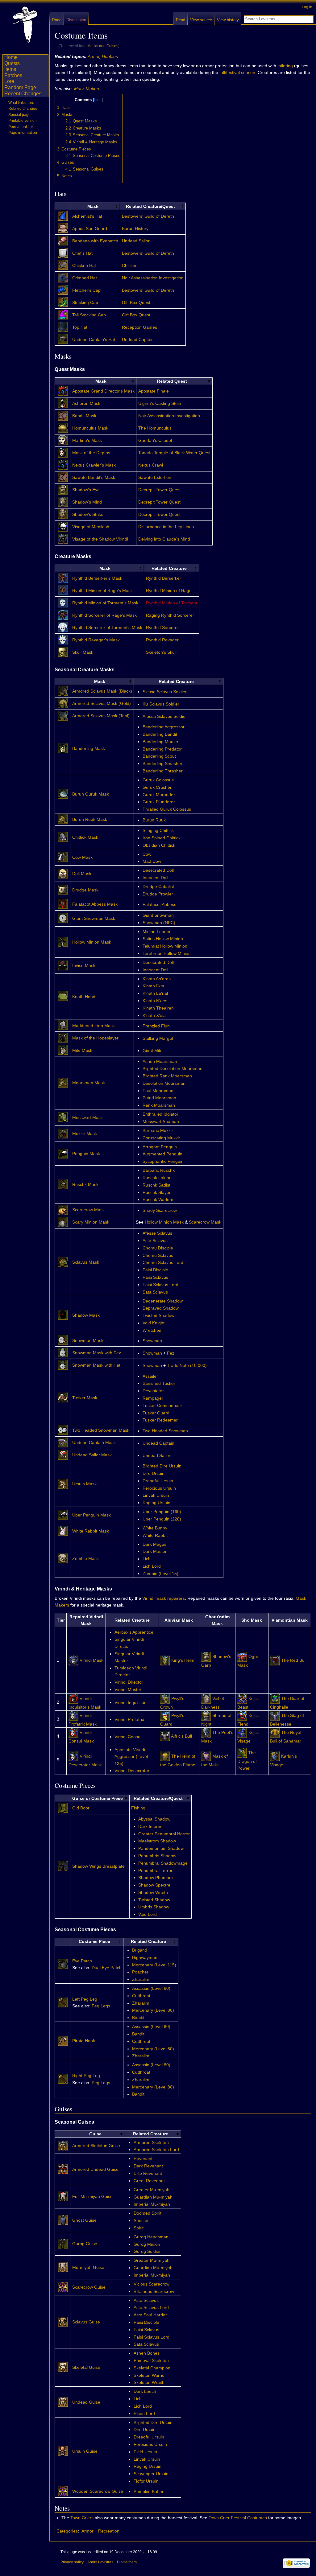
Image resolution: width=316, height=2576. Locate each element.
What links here (21, 103)
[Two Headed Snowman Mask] (63, 1426)
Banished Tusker (159, 1383)
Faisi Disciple (155, 1270)
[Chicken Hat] (63, 261)
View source (201, 20)
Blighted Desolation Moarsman (173, 1068)
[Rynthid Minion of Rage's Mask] (63, 586)
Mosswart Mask (87, 1117)
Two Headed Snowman (165, 1431)
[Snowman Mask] (63, 1336)
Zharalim (141, 1979)
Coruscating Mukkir (161, 1138)
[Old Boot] (63, 1804)
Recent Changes (23, 94)
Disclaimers (127, 2562)
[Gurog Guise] (63, 2240)
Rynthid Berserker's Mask (97, 578)
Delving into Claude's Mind (164, 539)
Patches (13, 75)
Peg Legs (101, 2006)
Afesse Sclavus (157, 1233)
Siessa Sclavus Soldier (165, 692)
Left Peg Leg (85, 1999)
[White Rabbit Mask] (63, 1527)
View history (228, 20)
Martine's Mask (87, 440)
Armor (94, 56)
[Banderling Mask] (63, 744)
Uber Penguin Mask (91, 1515)
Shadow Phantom (156, 1878)
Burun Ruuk (154, 820)
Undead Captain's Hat (94, 339)
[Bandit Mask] (63, 411)
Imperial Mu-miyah (152, 2204)
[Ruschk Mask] (63, 1180)
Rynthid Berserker (164, 578)
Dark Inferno (150, 1826)
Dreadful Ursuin (158, 1481)
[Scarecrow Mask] (63, 1206)
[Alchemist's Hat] (63, 212)
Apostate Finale (154, 391)
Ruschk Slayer (157, 1192)
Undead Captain (138, 339)
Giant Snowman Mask (94, 918)
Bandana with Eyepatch (95, 241)
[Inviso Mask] (63, 961)
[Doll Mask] (63, 869)
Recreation (109, 2531)
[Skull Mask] (63, 648)
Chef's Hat (82, 253)
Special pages (20, 115)
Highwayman (145, 1957)
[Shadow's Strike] (63, 510)
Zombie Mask (85, 1558)
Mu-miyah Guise (88, 2267)
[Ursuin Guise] (63, 2447)
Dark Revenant (148, 2166)
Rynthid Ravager (162, 640)
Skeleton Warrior (150, 2375)
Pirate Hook (84, 2041)
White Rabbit (155, 1535)
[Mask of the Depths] (63, 448)
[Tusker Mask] (63, 1393)
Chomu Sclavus (158, 1255)
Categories (67, 2531)
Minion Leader (157, 932)
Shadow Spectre (154, 1885)
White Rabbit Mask (91, 1531)
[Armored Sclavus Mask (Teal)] (63, 712)
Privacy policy (72, 2562)
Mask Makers (87, 88)
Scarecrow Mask (88, 1210)
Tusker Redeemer (160, 1420)
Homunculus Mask (90, 428)
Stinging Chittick (158, 830)
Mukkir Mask (85, 1134)
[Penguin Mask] (63, 1149)
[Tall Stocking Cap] (63, 311)
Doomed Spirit (148, 2213)
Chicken (130, 265)
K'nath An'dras (157, 979)
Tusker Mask (85, 1398)
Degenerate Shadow (163, 1301)
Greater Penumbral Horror (164, 1834)
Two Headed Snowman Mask (101, 1430)
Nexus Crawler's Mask (94, 465)
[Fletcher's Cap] (63, 286)
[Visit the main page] (25, 25)
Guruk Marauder (159, 795)
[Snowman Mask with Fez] (63, 1348)
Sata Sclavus (155, 1292)
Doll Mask (82, 874)
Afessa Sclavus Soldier (165, 716)
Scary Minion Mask (91, 1222)
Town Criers (82, 2518)
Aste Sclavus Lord (151, 2307)
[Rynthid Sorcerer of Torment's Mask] (63, 623)
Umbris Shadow (154, 1907)
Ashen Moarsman (160, 1061)
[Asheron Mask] (63, 399)
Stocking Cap (85, 302)
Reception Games (139, 327)
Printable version (23, 121)
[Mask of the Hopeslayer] (63, 1034)
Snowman (152, 1341)
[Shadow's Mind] (63, 498)
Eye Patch (82, 1961)
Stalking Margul (158, 1038)
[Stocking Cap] (63, 298)
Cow (147, 854)
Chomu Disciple (158, 1248)
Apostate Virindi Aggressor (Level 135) (131, 1757)
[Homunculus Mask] (63, 424)
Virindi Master (128, 1689)
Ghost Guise (84, 2220)
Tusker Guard (156, 1413)
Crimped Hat (85, 278)
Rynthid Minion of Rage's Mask (102, 591)
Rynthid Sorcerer (162, 628)
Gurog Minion (147, 2244)
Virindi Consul (128, 1737)
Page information (23, 133)
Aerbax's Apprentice (134, 1632)
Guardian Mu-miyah (153, 2197)
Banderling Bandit (160, 734)
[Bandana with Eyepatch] (63, 237)
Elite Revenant (148, 2173)
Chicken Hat (84, 265)
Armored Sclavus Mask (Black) (102, 691)
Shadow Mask (86, 1315)
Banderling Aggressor (164, 727)
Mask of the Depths (91, 453)
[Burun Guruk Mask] (63, 790)
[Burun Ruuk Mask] (63, 815)
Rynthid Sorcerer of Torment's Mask (107, 628)
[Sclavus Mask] (63, 1258)
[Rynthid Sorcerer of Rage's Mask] (63, 611)
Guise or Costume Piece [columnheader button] (98, 1798)
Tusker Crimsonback (163, 1405)
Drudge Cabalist (158, 887)
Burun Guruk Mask (91, 794)
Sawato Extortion (155, 477)
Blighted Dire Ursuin (162, 1466)
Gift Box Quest (136, 302)
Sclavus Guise (86, 2322)
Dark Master (155, 1551)
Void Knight (154, 1323)
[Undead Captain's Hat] (63, 335)
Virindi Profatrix (129, 1719)
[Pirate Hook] (63, 2037)
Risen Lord (144, 2413)
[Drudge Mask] (63, 886)
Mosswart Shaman (161, 1121)
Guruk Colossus (158, 780)
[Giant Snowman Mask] (63, 914)
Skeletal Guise (86, 2367)
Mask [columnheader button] (93, 206)
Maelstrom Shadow (157, 1841)
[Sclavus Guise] (63, 2318)
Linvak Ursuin (156, 1495)
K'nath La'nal (155, 993)
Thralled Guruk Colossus (167, 809)
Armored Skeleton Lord (156, 2150)
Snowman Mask (88, 1340)
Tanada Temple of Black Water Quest (174, 453)
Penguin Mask (86, 1154)
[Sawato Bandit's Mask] (63, 473)
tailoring (285, 66)
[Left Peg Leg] (63, 1998)
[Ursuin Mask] (63, 1480)
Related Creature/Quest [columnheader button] (150, 206)
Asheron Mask (86, 403)
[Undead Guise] (63, 2398)
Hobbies (110, 56)
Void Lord (148, 1914)
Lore (9, 81)
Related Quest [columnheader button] (172, 381)
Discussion (76, 20)
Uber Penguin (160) (162, 1512)
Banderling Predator (162, 749)
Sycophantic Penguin (163, 1161)
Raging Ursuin (156, 1503)
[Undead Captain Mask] (63, 1438)
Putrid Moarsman (159, 1098)
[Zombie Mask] (63, 1554)
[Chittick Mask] (63, 833)
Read (181, 20)
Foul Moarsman (158, 1091)
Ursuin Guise (85, 2451)
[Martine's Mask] (63, 436)
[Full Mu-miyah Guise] (63, 2192)
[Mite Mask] (63, 1046)
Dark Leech (145, 2391)
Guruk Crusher (157, 787)
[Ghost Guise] (63, 2216)
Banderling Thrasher (163, 771)
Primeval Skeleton (151, 2360)
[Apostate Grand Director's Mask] (63, 387)
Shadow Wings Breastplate (98, 1866)
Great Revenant (149, 2181)
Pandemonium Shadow (161, 1848)
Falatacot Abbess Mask (95, 904)
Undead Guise (86, 2402)
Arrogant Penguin (160, 1147)
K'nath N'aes (155, 1001)
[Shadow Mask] (63, 1311)
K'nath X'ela (154, 1015)
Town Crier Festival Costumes (238, 2518)
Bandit (138, 2018)
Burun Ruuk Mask (90, 819)
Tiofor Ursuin (146, 2481)
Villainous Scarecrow (154, 2291)
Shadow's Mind (87, 502)
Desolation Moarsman (164, 1083)
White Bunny (155, 1528)
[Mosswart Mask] (63, 1113)
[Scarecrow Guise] (63, 2283)
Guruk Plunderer (159, 802)
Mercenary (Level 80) (153, 2010)
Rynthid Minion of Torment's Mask (105, 603)
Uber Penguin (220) (162, 1519)
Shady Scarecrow (160, 1210)
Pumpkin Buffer (149, 2492)
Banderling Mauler (160, 742)
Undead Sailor (136, 241)
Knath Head (84, 997)
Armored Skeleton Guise (96, 2146)
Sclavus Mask (86, 1262)
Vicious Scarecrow (152, 2284)
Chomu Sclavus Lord (163, 1262)
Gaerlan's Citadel (155, 440)
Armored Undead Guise (95, 2169)
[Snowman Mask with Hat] (63, 1361)
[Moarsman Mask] (63, 1079)
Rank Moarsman (159, 1105)
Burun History (135, 228)
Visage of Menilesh (91, 527)
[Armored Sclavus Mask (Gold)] (63, 699)
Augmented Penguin (162, 1154)
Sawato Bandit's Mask (94, 477)
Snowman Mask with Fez (97, 1353)
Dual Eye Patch (107, 1968)
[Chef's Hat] (63, 249)
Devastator (153, 1391)
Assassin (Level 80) (151, 1988)
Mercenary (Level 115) (154, 1965)
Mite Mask (82, 1050)
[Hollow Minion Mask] (63, 938)
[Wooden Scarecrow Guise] (63, 2487)
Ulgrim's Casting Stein (160, 403)
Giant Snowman (158, 915)
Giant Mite (153, 1051)
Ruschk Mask (85, 1184)
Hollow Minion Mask (92, 942)
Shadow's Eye (86, 490)
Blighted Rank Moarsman (167, 1076)
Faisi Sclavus (155, 1277)
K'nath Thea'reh (158, 1008)
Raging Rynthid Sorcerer (170, 615)
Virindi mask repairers (164, 1598)
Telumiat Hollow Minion (165, 946)
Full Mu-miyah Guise (92, 2196)
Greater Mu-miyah (152, 2190)
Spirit (139, 2228)
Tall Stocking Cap (89, 315)
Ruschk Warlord (158, 1200)
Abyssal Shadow (154, 1819)
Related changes (23, 109)
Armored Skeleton (151, 2142)
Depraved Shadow (161, 1308)
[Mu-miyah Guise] (63, 2263)
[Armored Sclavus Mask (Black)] (63, 687)
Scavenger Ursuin (151, 2474)
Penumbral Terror (155, 1870)
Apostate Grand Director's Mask (103, 391)
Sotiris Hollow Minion (163, 939)
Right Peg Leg (86, 2076)
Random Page (20, 87)
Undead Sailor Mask (92, 1455)
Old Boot (81, 1808)
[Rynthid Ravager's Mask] (63, 636)
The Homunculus (155, 428)
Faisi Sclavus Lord (160, 1285)
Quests (12, 63)
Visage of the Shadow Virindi (100, 539)
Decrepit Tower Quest (159, 490)
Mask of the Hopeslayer (95, 1038)
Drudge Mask (85, 890)
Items (10, 69)
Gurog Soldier (147, 2251)
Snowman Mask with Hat (96, 1365)
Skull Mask (83, 652)
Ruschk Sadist (156, 1185)
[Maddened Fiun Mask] (63, 1021)
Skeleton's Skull (161, 652)
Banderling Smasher (162, 763)
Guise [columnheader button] (95, 2134)
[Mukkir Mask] (63, 1130)
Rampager (153, 1398)
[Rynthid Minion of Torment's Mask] (63, 599)
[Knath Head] (63, 992)
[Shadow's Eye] (63, 485)
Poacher (140, 1972)
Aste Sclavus (155, 1241)
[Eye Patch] (63, 1960)
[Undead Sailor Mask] (63, 1451)
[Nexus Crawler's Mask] (63, 461)
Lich (147, 1559)
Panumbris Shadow (157, 1856)
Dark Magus (154, 1544)
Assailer (150, 1376)
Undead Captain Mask (94, 1442)
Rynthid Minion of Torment (172, 603)
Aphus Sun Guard (90, 228)
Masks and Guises (103, 46)
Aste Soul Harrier (150, 2315)
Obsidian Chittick (159, 845)
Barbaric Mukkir (158, 1130)
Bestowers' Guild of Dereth (148, 216)
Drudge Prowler (158, 894)
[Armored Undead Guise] (63, 2165)
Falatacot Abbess (159, 904)
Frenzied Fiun (156, 1026)
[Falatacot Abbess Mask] (63, 900)
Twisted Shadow (158, 1315)
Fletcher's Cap (86, 290)
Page (57, 20)
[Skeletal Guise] (63, 2363)
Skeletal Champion (152, 2368)
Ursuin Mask (84, 1484)
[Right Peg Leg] (63, 2075)
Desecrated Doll (158, 870)
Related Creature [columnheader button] (169, 568)
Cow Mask (82, 857)
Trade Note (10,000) (187, 1365)
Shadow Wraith (153, 1892)
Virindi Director (129, 1682)
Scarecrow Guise (89, 2287)
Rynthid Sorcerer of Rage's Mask (104, 615)
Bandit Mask (84, 416)
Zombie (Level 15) (160, 1574)
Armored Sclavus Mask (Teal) (101, 716)
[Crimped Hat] (63, 274)
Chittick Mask (85, 837)
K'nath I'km (153, 986)
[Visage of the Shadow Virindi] (63, 535)
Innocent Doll (155, 878)
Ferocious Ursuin (159, 1488)
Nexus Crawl (151, 465)
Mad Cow (152, 861)
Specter (141, 2220)
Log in (307, 7)
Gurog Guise (85, 2244)
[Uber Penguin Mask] (63, 1511)
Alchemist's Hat (87, 216)
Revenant (143, 2158)
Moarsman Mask (89, 1083)
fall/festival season (237, 72)
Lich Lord (152, 1566)
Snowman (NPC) (159, 923)
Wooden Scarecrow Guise (98, 2491)
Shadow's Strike (88, 514)
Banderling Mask (89, 748)
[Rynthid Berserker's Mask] (63, 574)
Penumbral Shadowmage (163, 1863)
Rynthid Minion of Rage (169, 591)
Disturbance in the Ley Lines (166, 527)
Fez (171, 1353)
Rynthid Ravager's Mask (96, 640)
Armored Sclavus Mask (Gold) (102, 703)
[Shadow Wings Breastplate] (63, 1862)
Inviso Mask (84, 965)
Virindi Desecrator (132, 1771)
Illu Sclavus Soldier (161, 704)
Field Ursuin (145, 2452)
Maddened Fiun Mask (94, 1026)
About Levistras (100, 2562)
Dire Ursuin (154, 1473)
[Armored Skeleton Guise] (63, 2141)
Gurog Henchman (151, 2237)
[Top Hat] (63, 323)
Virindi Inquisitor (130, 1702)
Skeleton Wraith (149, 2382)
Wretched (152, 1330)
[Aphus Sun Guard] (63, 224)
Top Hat (80, 327)
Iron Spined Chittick (162, 838)
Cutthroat (141, 1996)
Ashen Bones (147, 2353)
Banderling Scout (159, 756)
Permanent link (21, 127)
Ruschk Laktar (157, 1178)
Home (11, 57)
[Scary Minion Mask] (63, 1218)
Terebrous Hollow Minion (167, 953)
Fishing (138, 1808)
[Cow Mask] (63, 853)
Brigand (140, 1950)
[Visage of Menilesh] (63, 522)
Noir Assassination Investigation (153, 278)
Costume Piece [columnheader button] (94, 1941)
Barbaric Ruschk (159, 1170)
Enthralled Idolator (160, 1114)
